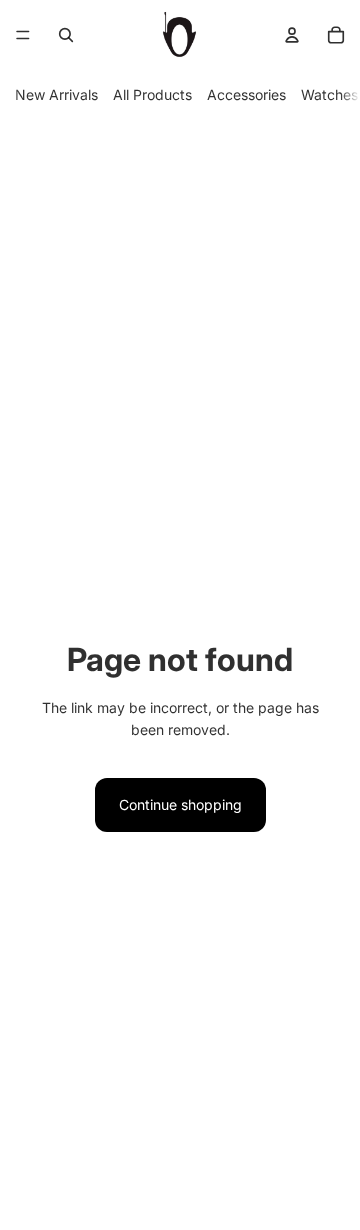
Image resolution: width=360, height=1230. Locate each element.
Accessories (246, 94)
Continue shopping (180, 804)
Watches (329, 94)
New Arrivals (56, 94)
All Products (152, 94)
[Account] (292, 35)
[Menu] (23, 35)
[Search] (66, 35)
